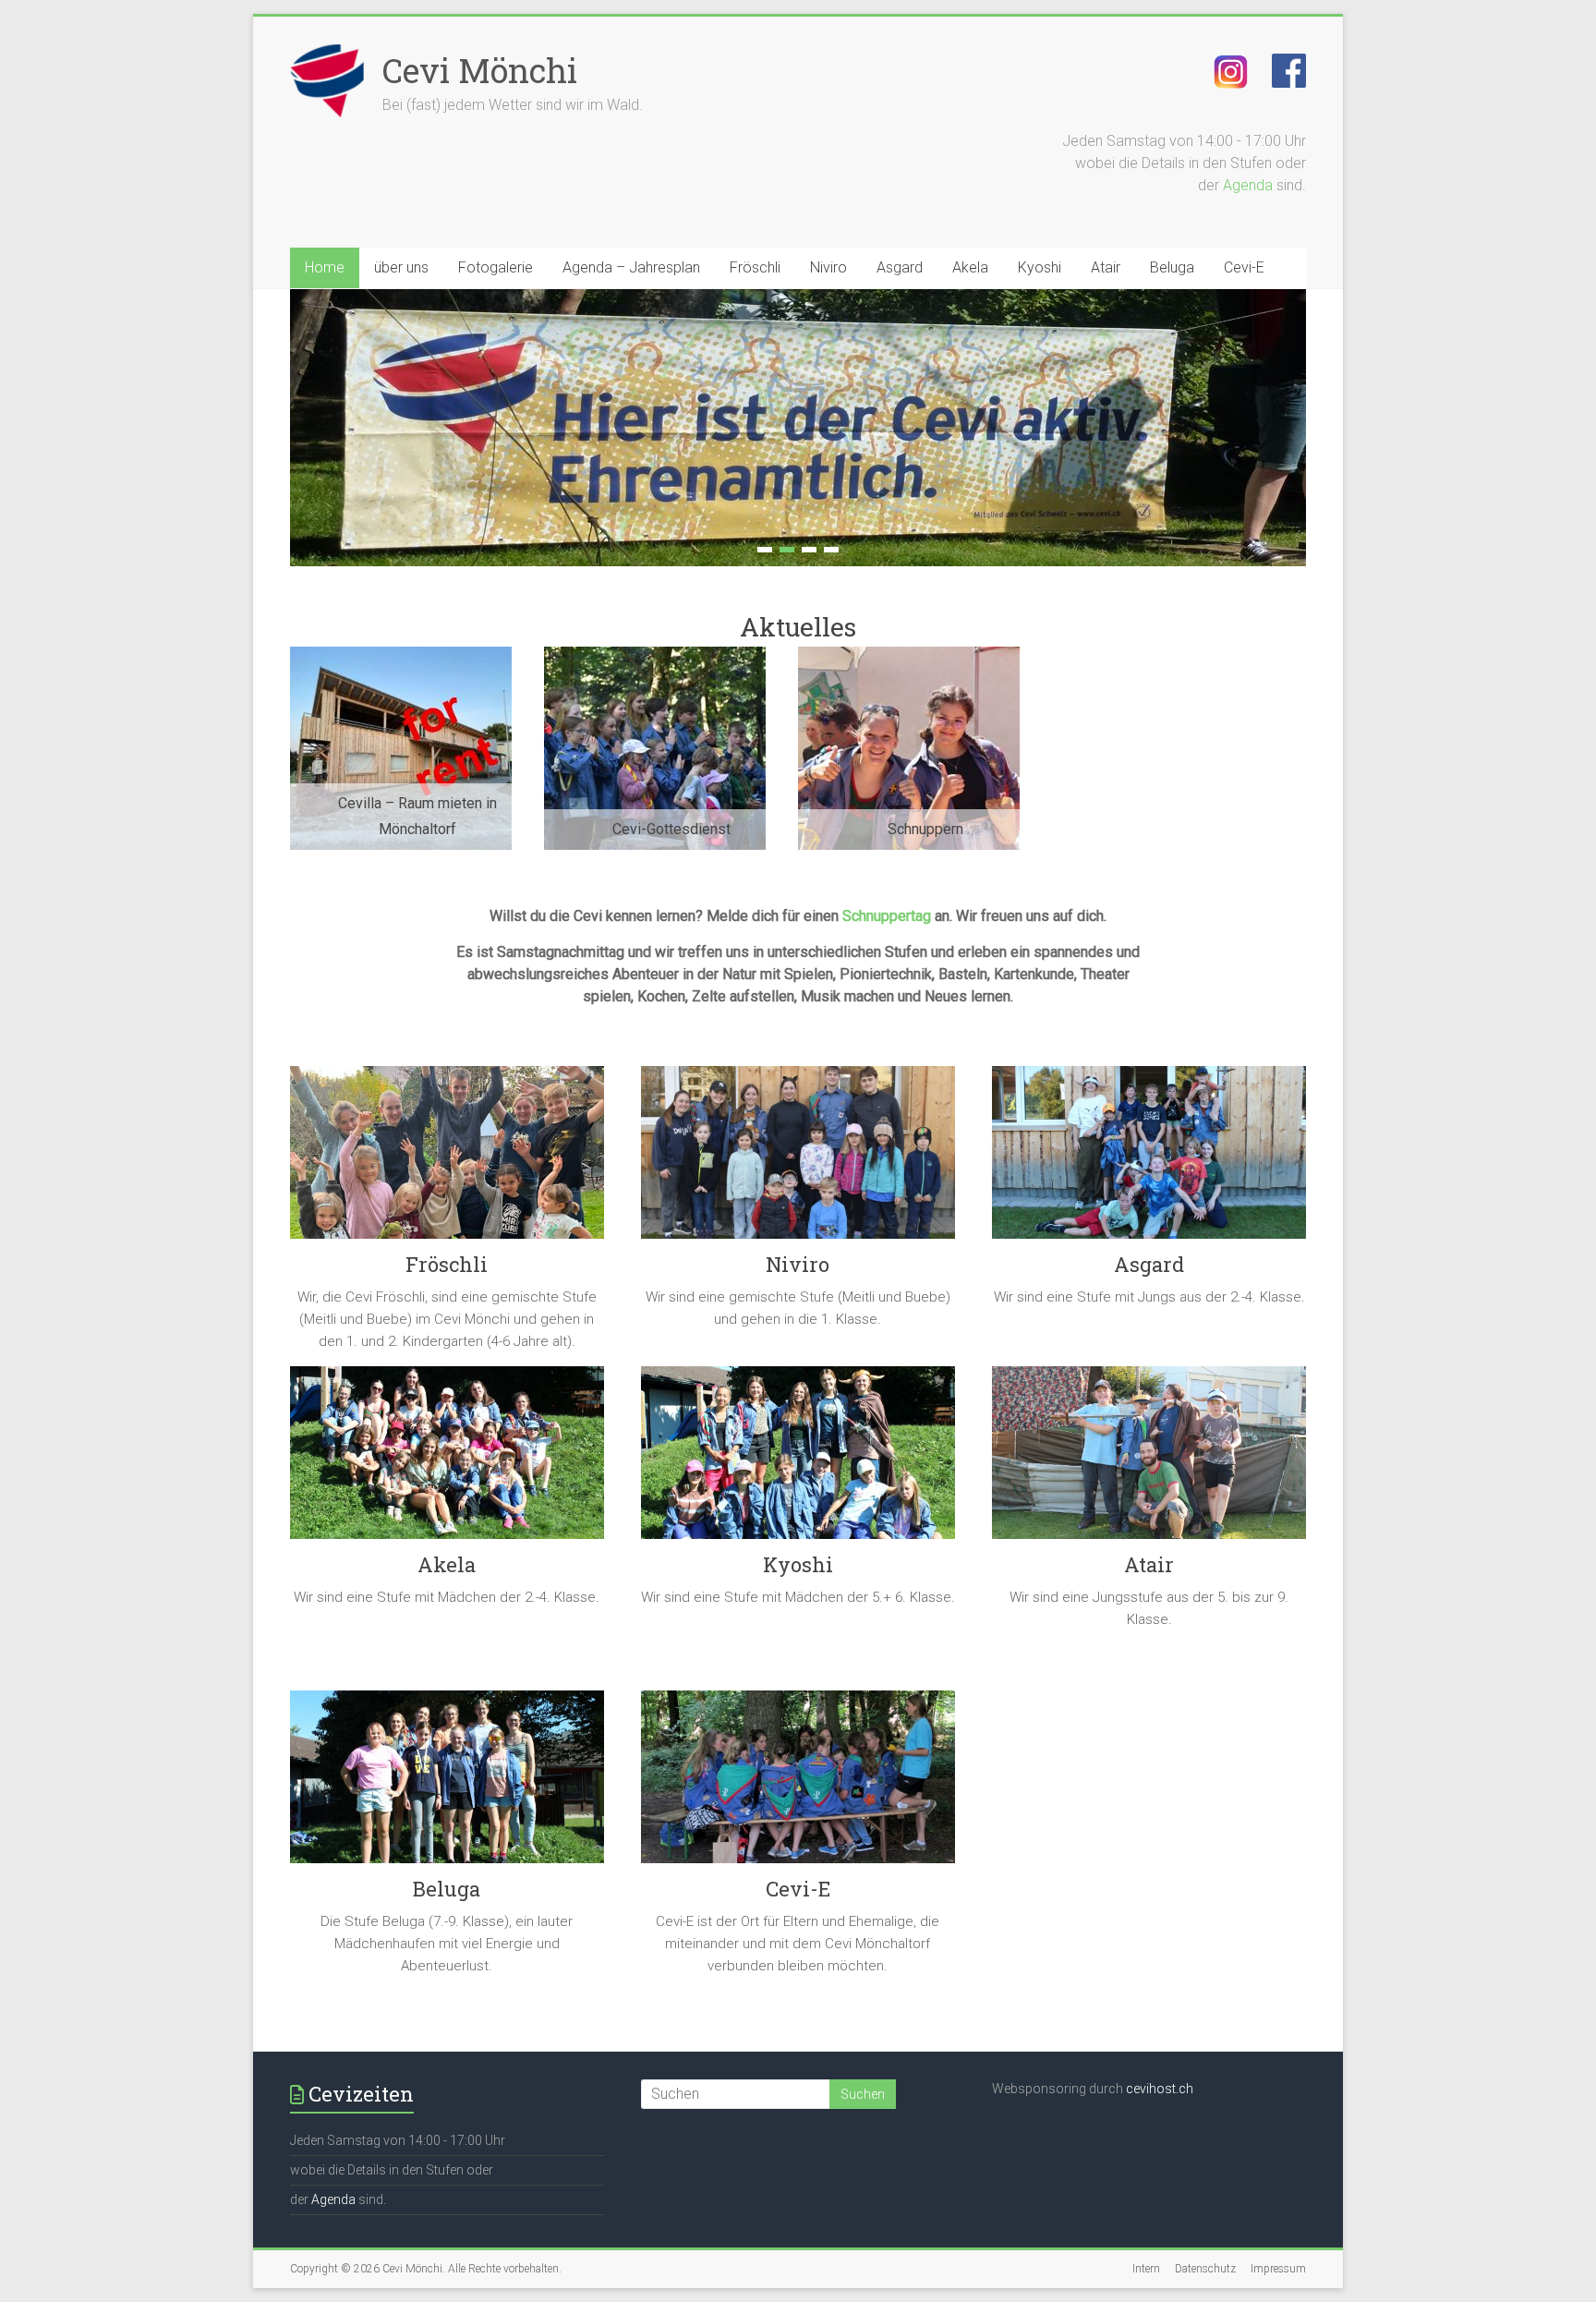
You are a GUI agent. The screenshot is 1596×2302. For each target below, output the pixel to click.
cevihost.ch (1160, 2089)
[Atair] (1149, 1460)
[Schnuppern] (909, 655)
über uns (401, 267)
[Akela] (447, 1460)
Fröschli (755, 267)
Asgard (900, 267)
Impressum (1278, 2269)
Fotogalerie (496, 267)
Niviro (828, 267)
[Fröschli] (447, 1159)
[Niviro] (798, 1159)
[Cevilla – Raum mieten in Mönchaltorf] (401, 655)
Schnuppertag (887, 916)
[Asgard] (1149, 1159)
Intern (1146, 2269)
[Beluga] (447, 1784)
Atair (1106, 267)
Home (325, 267)
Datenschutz (1205, 2269)
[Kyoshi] (798, 1460)
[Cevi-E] (798, 1784)
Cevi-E (1244, 267)
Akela (970, 267)
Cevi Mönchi (480, 70)
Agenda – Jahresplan (631, 267)
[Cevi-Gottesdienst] (655, 655)
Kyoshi (1040, 267)
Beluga (1172, 267)
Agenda (1248, 185)
